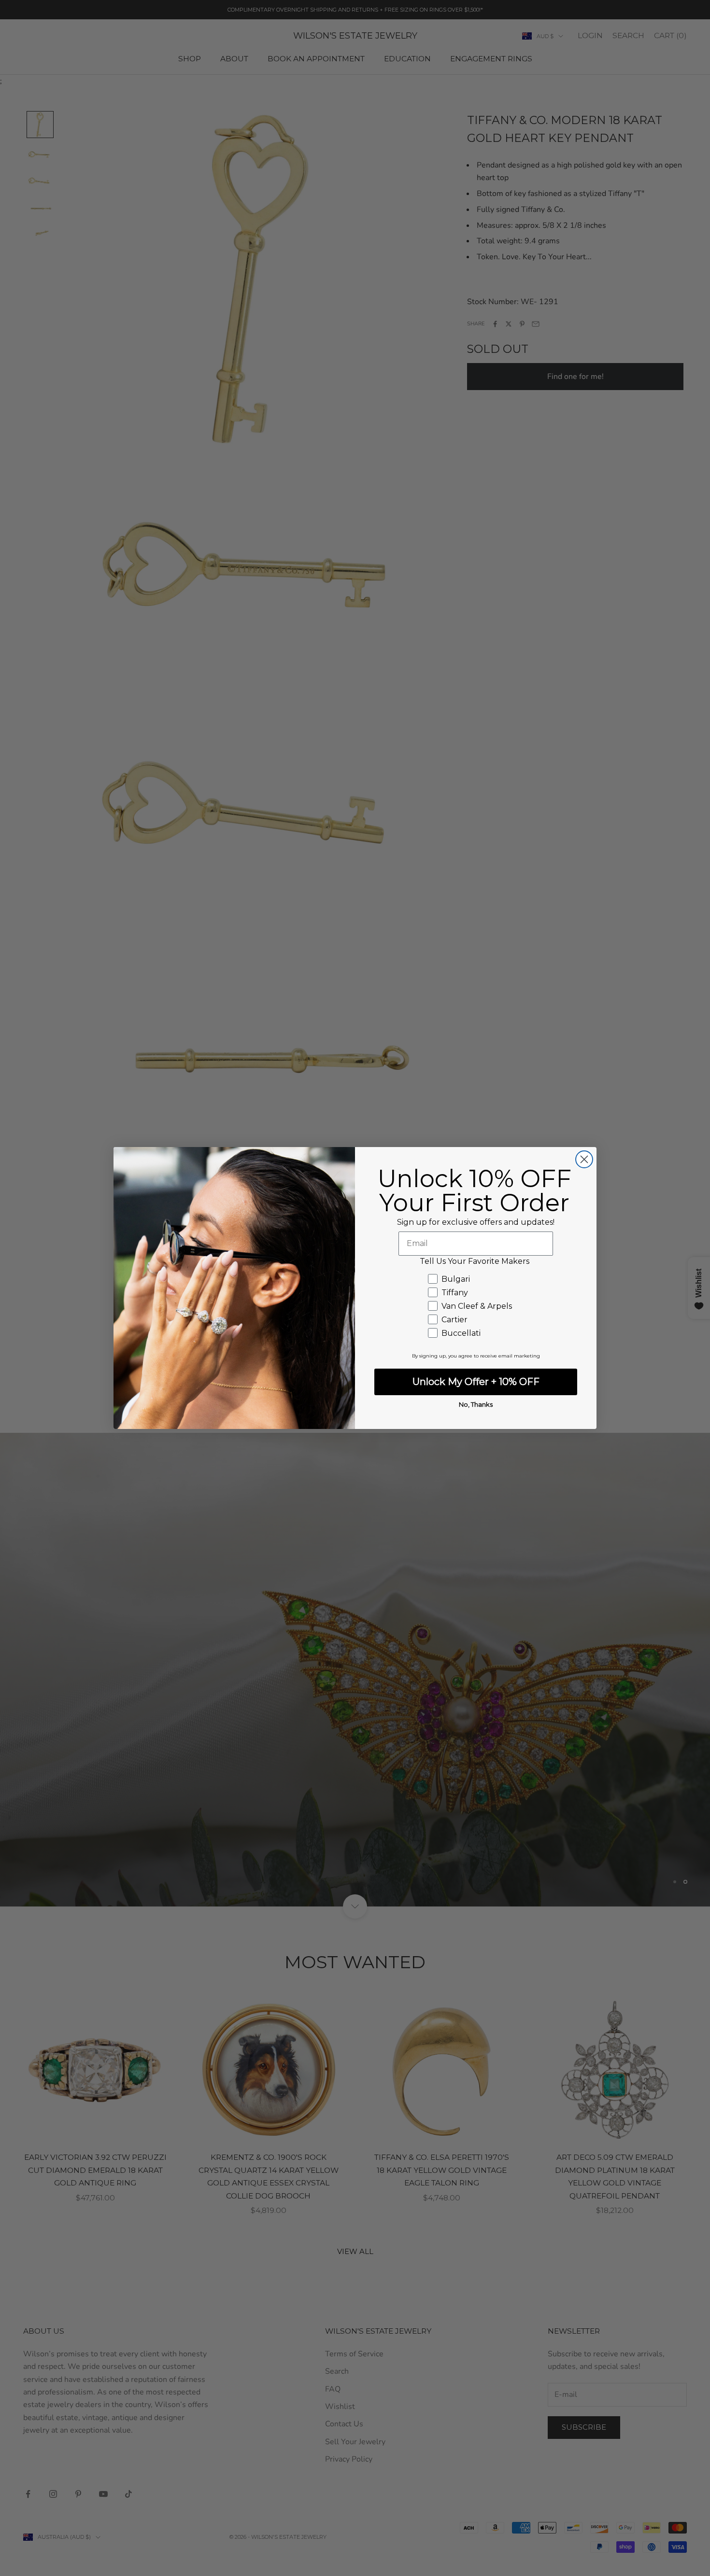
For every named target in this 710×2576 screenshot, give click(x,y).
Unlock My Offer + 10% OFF (476, 1382)
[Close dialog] (584, 1159)
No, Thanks (476, 1404)
